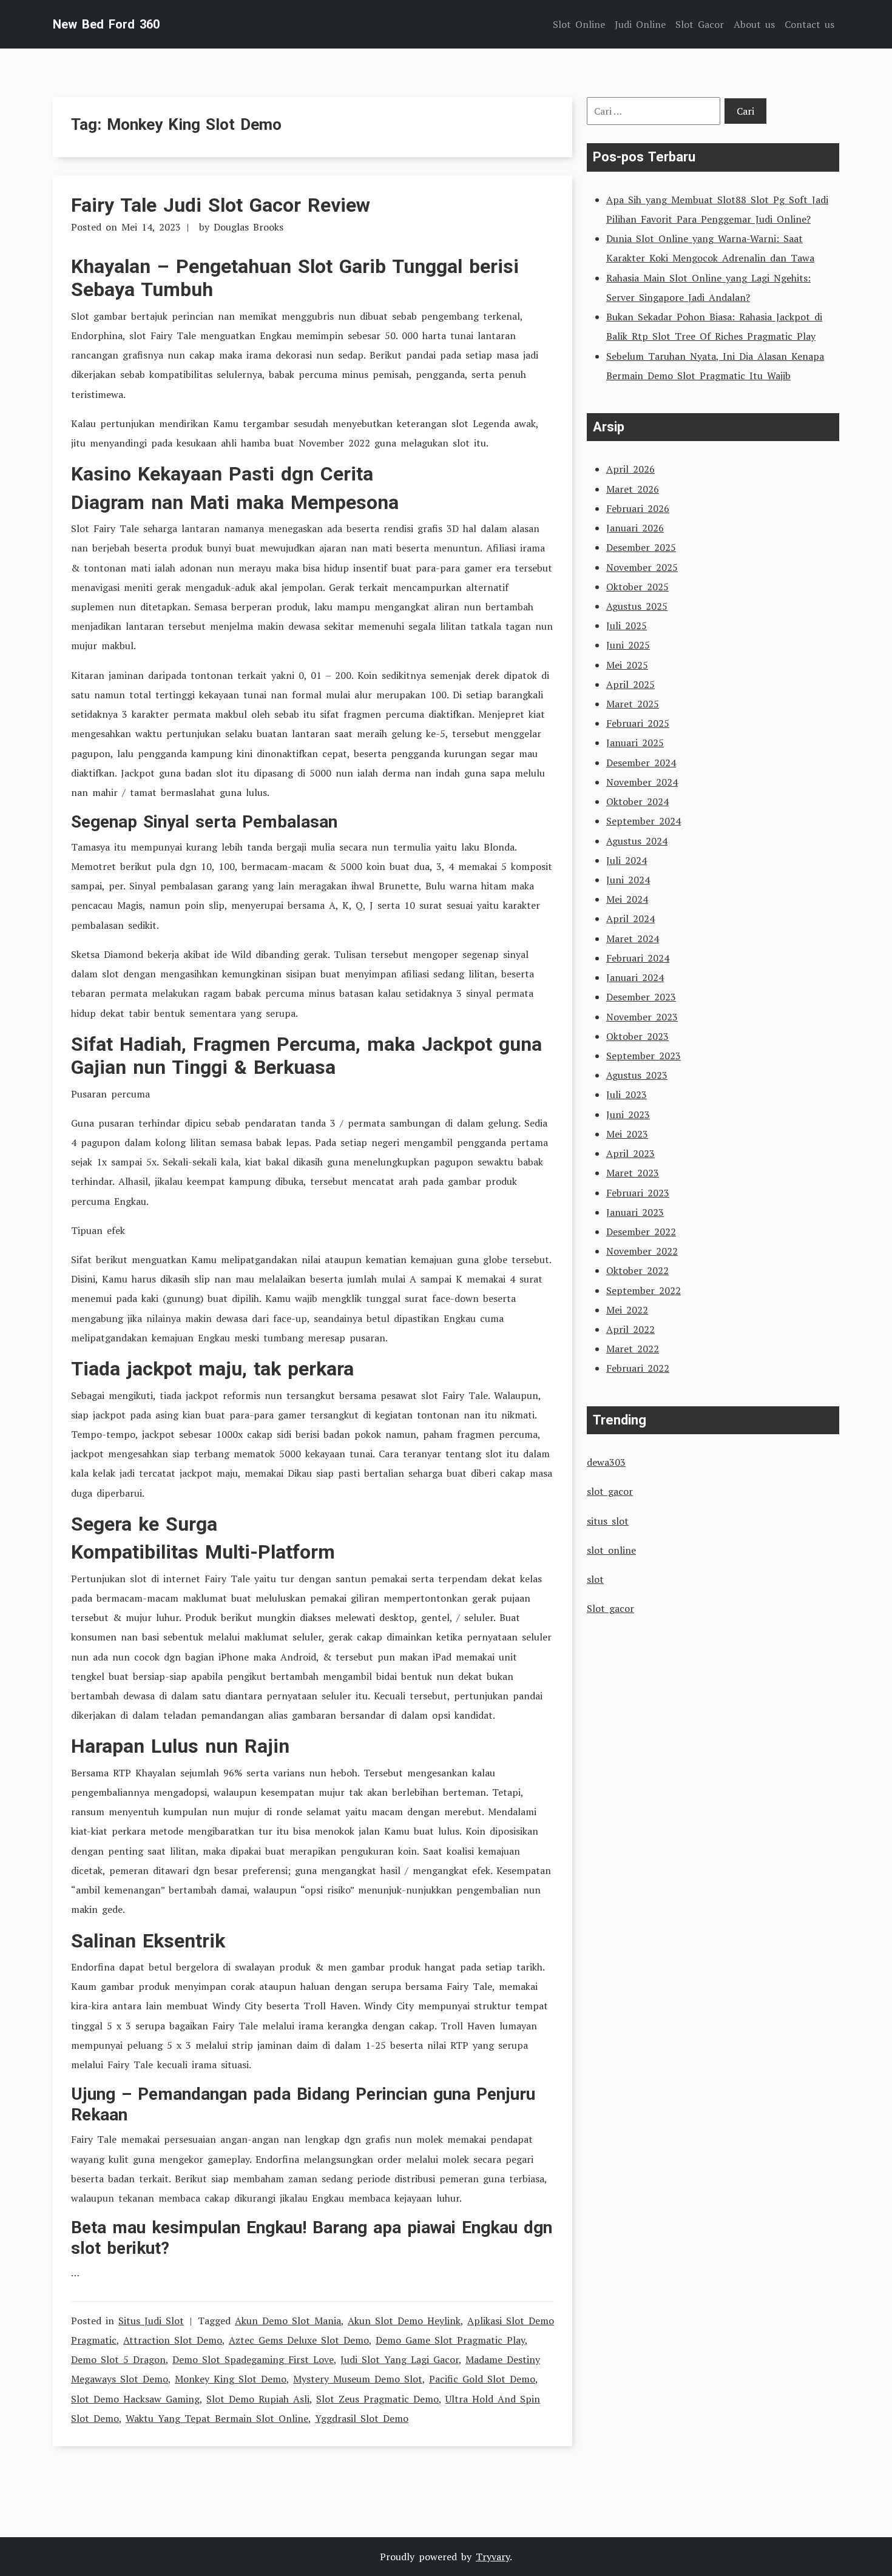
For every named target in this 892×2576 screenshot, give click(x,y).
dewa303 (606, 1462)
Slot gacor (610, 1608)
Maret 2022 (633, 1349)
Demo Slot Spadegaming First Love (253, 2359)
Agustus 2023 (637, 1075)
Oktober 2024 (637, 801)
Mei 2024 (627, 899)
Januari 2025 (635, 743)
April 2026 (630, 469)
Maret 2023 (633, 1173)
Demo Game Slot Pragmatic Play (450, 2340)
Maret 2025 (633, 704)
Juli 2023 (627, 1094)
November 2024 (642, 782)
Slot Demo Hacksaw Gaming (135, 2399)
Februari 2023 (638, 1193)
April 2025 (630, 684)
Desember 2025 (641, 547)
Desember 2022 (641, 1232)
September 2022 (644, 1290)
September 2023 (644, 1056)
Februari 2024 (638, 958)
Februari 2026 (638, 508)
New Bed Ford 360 (106, 24)
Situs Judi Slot (151, 2321)
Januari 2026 (635, 528)
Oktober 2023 (637, 1036)
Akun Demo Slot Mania (288, 2321)
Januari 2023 (635, 1212)
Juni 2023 (628, 1114)
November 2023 (642, 1017)
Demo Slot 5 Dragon (118, 2359)
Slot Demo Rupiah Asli (258, 2399)
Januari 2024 (635, 977)
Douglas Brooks (248, 227)
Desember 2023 (641, 997)
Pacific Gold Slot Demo (482, 2379)
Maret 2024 (633, 939)
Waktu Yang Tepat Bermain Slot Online (217, 2418)
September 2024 (644, 821)
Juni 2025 (628, 645)
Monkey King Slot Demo (231, 2379)
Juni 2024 (628, 880)
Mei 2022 (627, 1310)
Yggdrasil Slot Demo (362, 2418)
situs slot (608, 1521)
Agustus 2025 (637, 606)
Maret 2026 (633, 489)
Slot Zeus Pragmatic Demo (377, 2399)
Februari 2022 (638, 1368)
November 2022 (642, 1251)
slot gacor (610, 1491)
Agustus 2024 (637, 841)
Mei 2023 (627, 1134)
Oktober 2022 (637, 1270)
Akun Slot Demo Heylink (404, 2321)
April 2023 (630, 1153)
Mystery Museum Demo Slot (358, 2379)
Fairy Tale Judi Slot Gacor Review (221, 205)
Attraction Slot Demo (173, 2340)
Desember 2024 (641, 763)
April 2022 (630, 1329)
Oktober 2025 (637, 587)
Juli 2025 (627, 625)
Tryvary (493, 2557)
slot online (611, 1550)
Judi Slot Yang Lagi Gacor (400, 2359)
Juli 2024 (627, 860)
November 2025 (642, 567)
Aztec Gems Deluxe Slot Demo (299, 2340)
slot (595, 1579)
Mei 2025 (627, 665)
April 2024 (630, 919)
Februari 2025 (638, 723)
